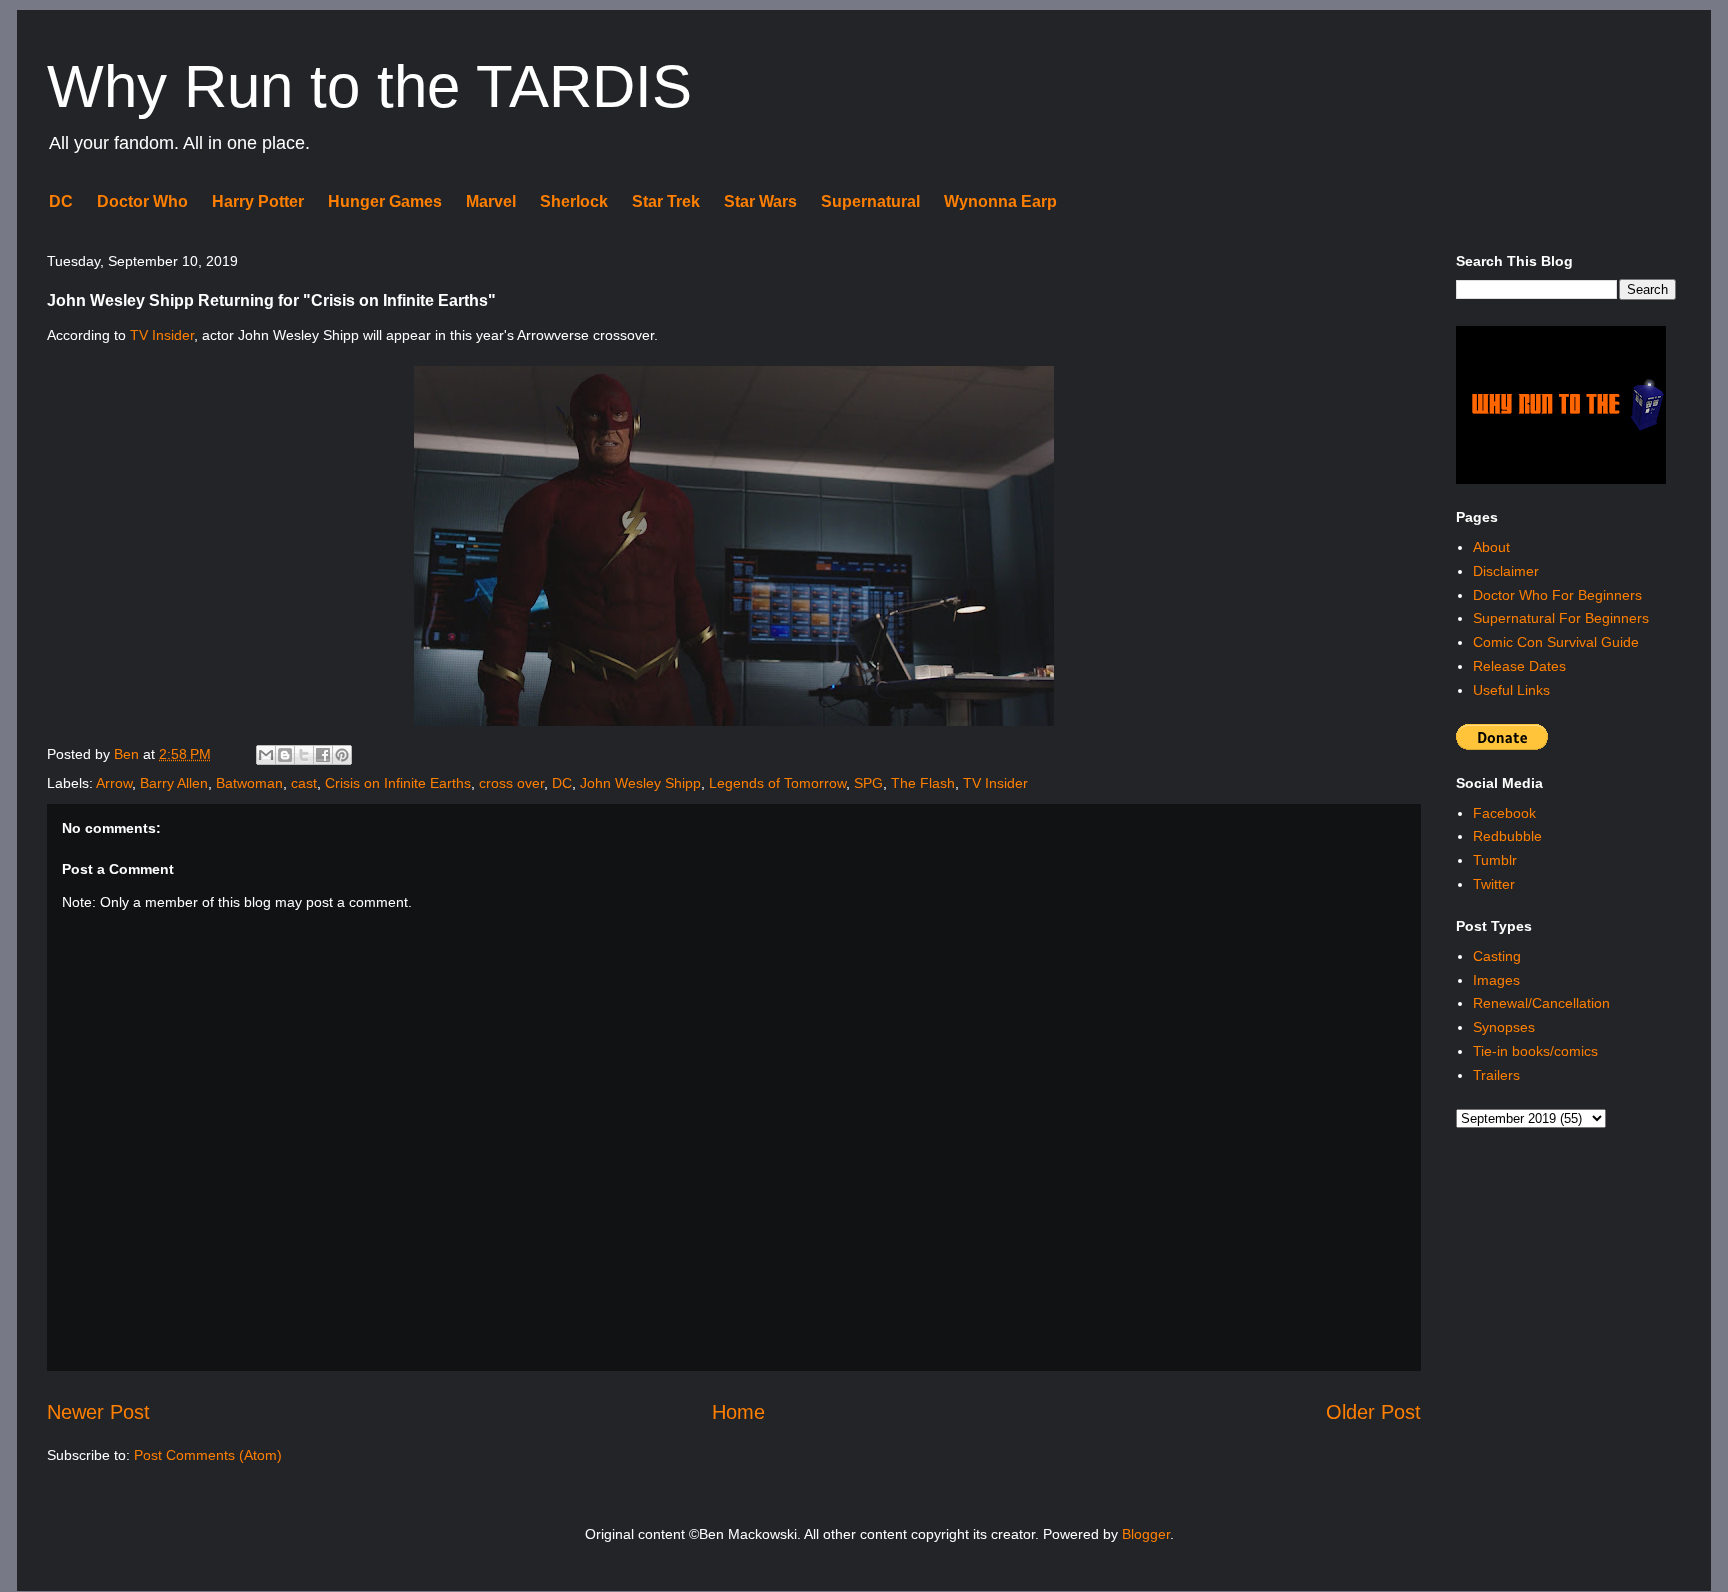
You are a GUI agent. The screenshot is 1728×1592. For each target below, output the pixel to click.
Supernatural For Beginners (1561, 618)
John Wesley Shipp (640, 783)
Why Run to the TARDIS (369, 86)
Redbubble (1507, 836)
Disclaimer (1506, 571)
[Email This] (266, 755)
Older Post (1373, 1412)
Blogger (1146, 1534)
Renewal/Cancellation (1541, 1003)
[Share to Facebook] (323, 755)
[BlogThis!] (285, 755)
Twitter (1494, 884)
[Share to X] (304, 755)
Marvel (491, 201)
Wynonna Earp (1000, 201)
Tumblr (1495, 860)
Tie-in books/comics (1535, 1051)
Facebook (1504, 813)
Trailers (1496, 1075)
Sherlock (574, 201)
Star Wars (760, 201)
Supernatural (870, 201)
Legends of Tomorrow (777, 783)
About (1491, 547)
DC (61, 201)
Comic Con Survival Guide (1556, 642)
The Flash (923, 783)
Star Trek (666, 201)
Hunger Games (385, 201)
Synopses (1504, 1027)
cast (304, 783)
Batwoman (249, 783)
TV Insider (162, 335)
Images (1496, 980)
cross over (511, 783)
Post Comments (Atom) (208, 1455)
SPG (868, 783)
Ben (128, 754)
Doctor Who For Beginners (1557, 595)
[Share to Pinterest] (342, 755)
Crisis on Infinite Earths (398, 783)
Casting (1497, 956)
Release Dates (1519, 666)
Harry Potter (258, 201)
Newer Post (98, 1412)
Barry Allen (174, 783)
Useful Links (1511, 690)
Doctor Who (142, 201)
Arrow (114, 783)
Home (738, 1412)
